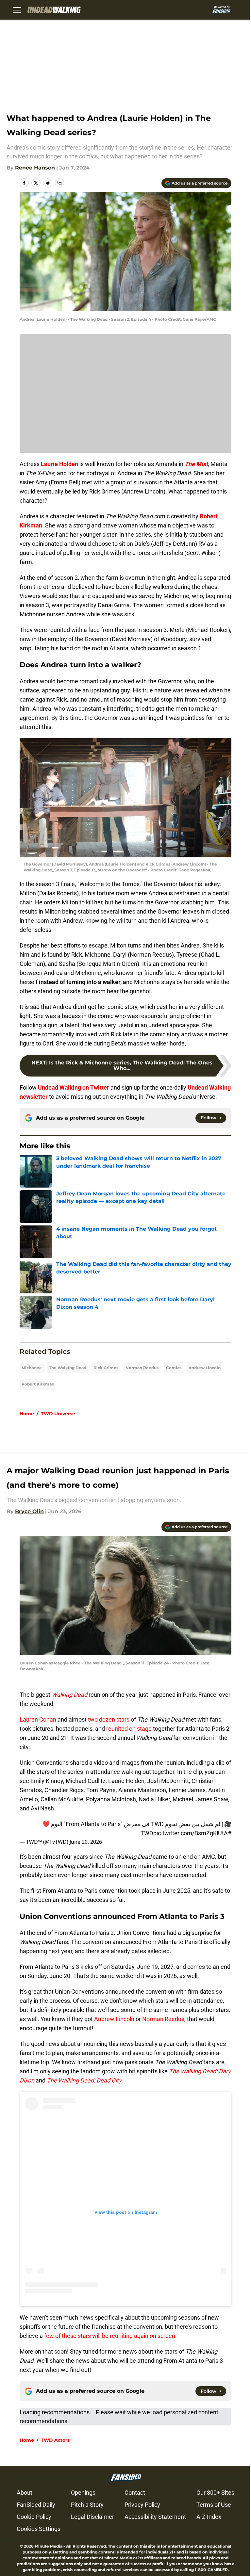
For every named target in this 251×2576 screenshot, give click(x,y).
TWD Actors (55, 2440)
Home (27, 1414)
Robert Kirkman (38, 1384)
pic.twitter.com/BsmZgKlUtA (191, 1833)
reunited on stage (129, 1729)
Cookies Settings (39, 2529)
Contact (135, 2493)
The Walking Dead (68, 1368)
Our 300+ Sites (215, 2493)
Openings (83, 2493)
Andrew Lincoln (205, 1368)
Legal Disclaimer (92, 2517)
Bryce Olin (29, 1511)
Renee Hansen (35, 168)
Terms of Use (214, 2505)
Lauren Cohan (39, 1719)
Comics (174, 1368)
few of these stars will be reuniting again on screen (109, 2336)
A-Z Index (209, 2517)
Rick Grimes (106, 1368)
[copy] (59, 183)
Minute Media (49, 2546)
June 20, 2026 (86, 1842)
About (25, 2493)
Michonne (32, 1368)
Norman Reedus (142, 1368)
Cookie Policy (34, 2517)
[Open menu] (17, 10)
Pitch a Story (87, 2505)
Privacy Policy (142, 2505)
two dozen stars (108, 1719)
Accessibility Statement (155, 2517)
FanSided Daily (36, 2505)
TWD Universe (58, 1414)
